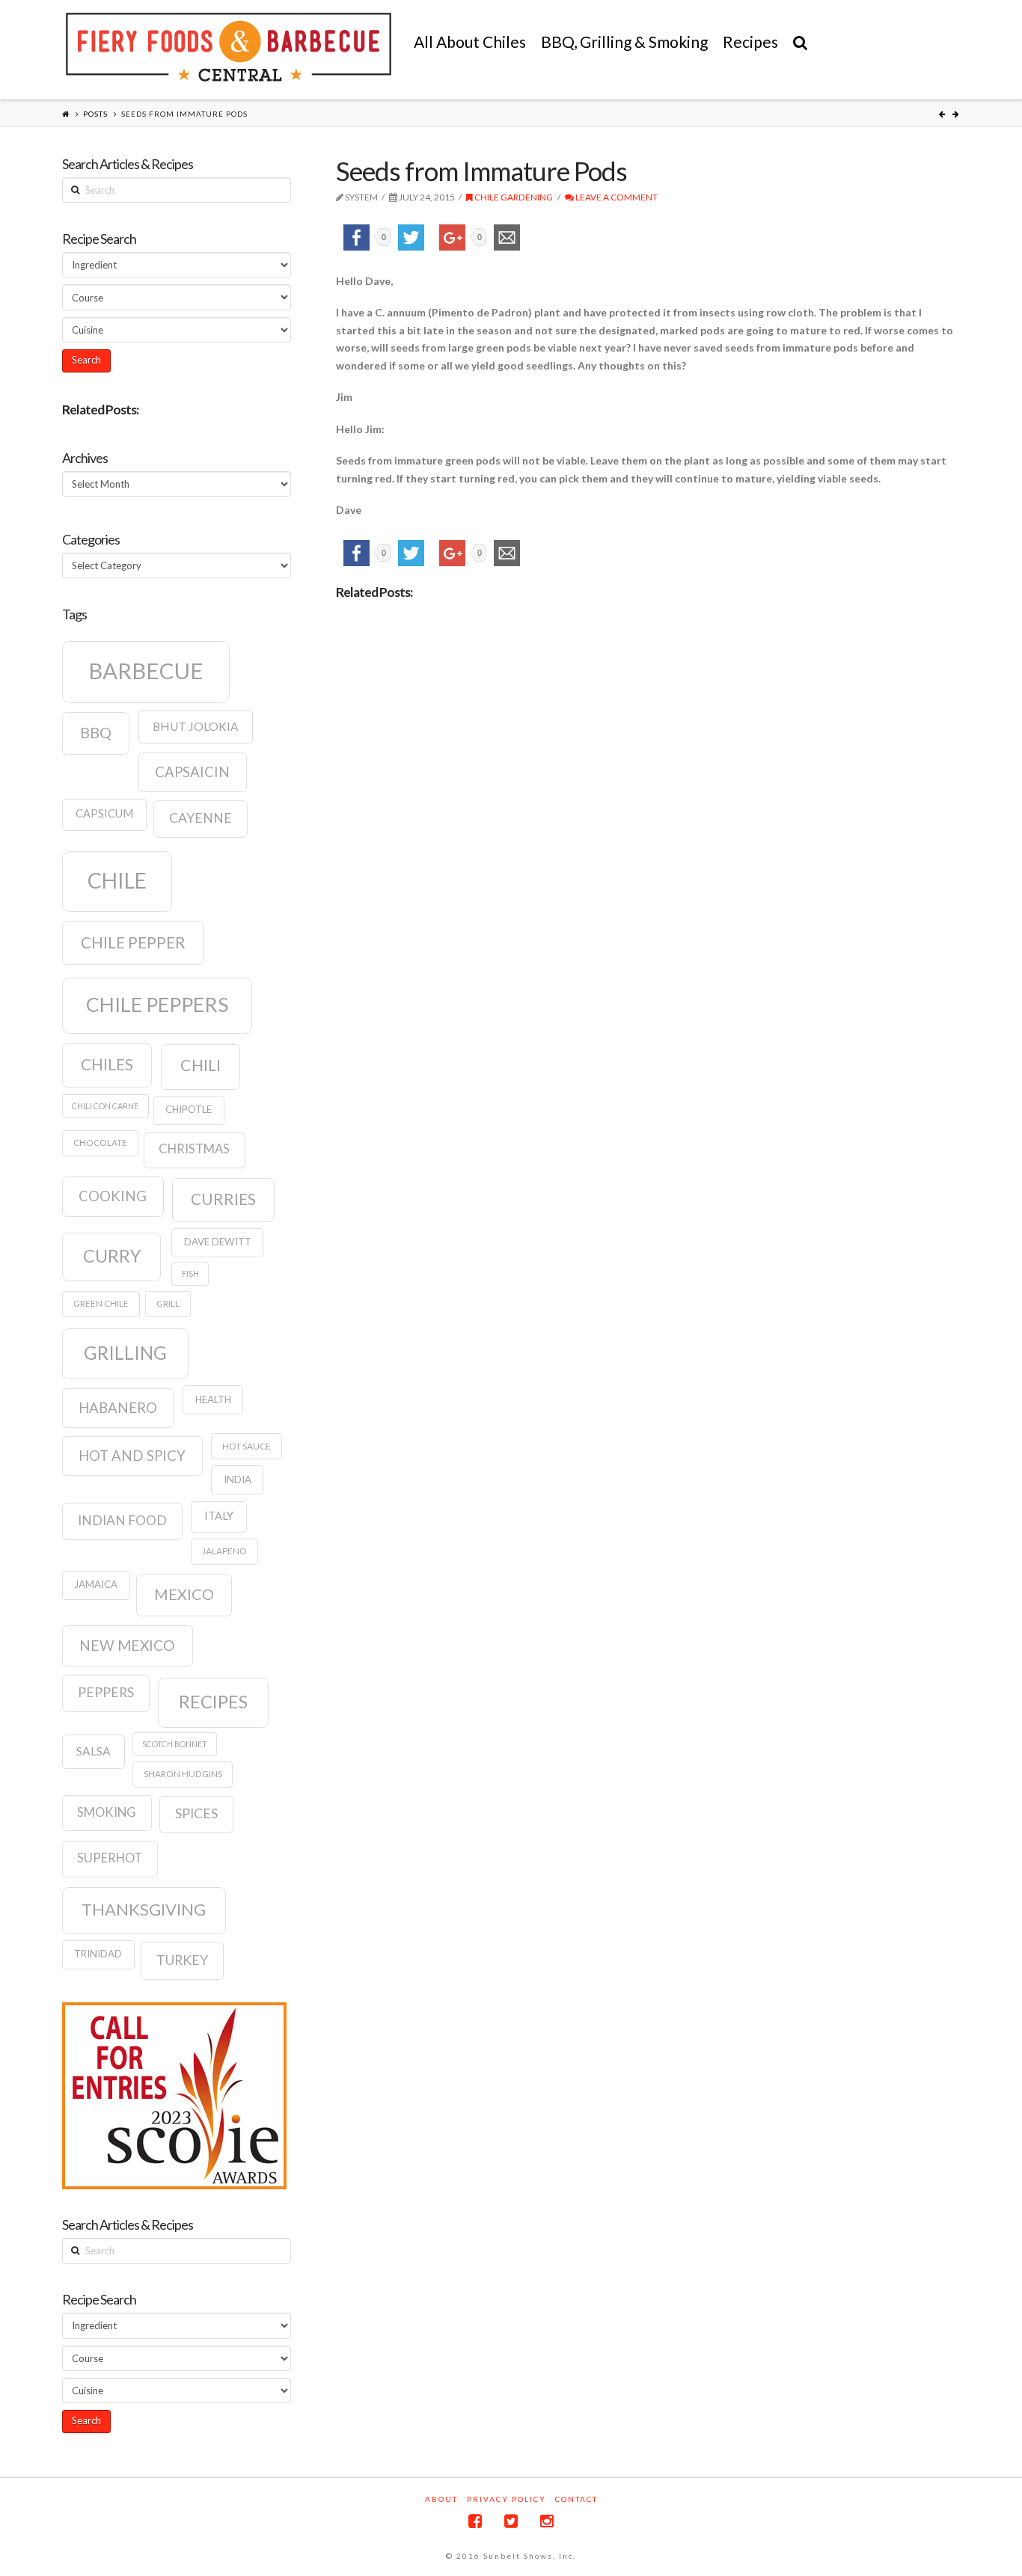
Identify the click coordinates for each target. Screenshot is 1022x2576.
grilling (125, 1353)
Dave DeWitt (218, 1242)
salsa (94, 1751)
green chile (101, 1303)
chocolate (100, 1143)
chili (201, 1065)
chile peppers (157, 1005)
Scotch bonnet (175, 1744)
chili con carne (105, 1106)
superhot (110, 1858)
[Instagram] (547, 2521)
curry (112, 1256)
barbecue (146, 671)
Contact (576, 2499)
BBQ (96, 732)
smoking (107, 1812)
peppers (106, 1692)
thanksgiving (144, 1909)
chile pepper (133, 942)
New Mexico (127, 1645)
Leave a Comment (616, 197)
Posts (95, 114)
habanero (118, 1408)
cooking (113, 1196)
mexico (184, 1594)
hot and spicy (132, 1456)
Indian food (122, 1520)
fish (190, 1273)
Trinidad (98, 1954)
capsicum (104, 813)
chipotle (189, 1109)
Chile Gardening (513, 197)
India (238, 1479)
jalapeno (224, 1551)
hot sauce (247, 1446)
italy (219, 1516)
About (441, 2499)
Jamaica (96, 1584)
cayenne (201, 818)
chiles (107, 1064)
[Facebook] (475, 2521)
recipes (213, 1702)
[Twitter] (511, 2521)
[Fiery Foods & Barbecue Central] (229, 47)
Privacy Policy (507, 2499)
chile (117, 880)
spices (196, 1813)
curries (223, 1199)
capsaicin (192, 772)
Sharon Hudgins (183, 1774)
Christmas (194, 1149)
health (213, 1399)
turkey (182, 1960)
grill (168, 1303)
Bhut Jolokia (196, 726)
